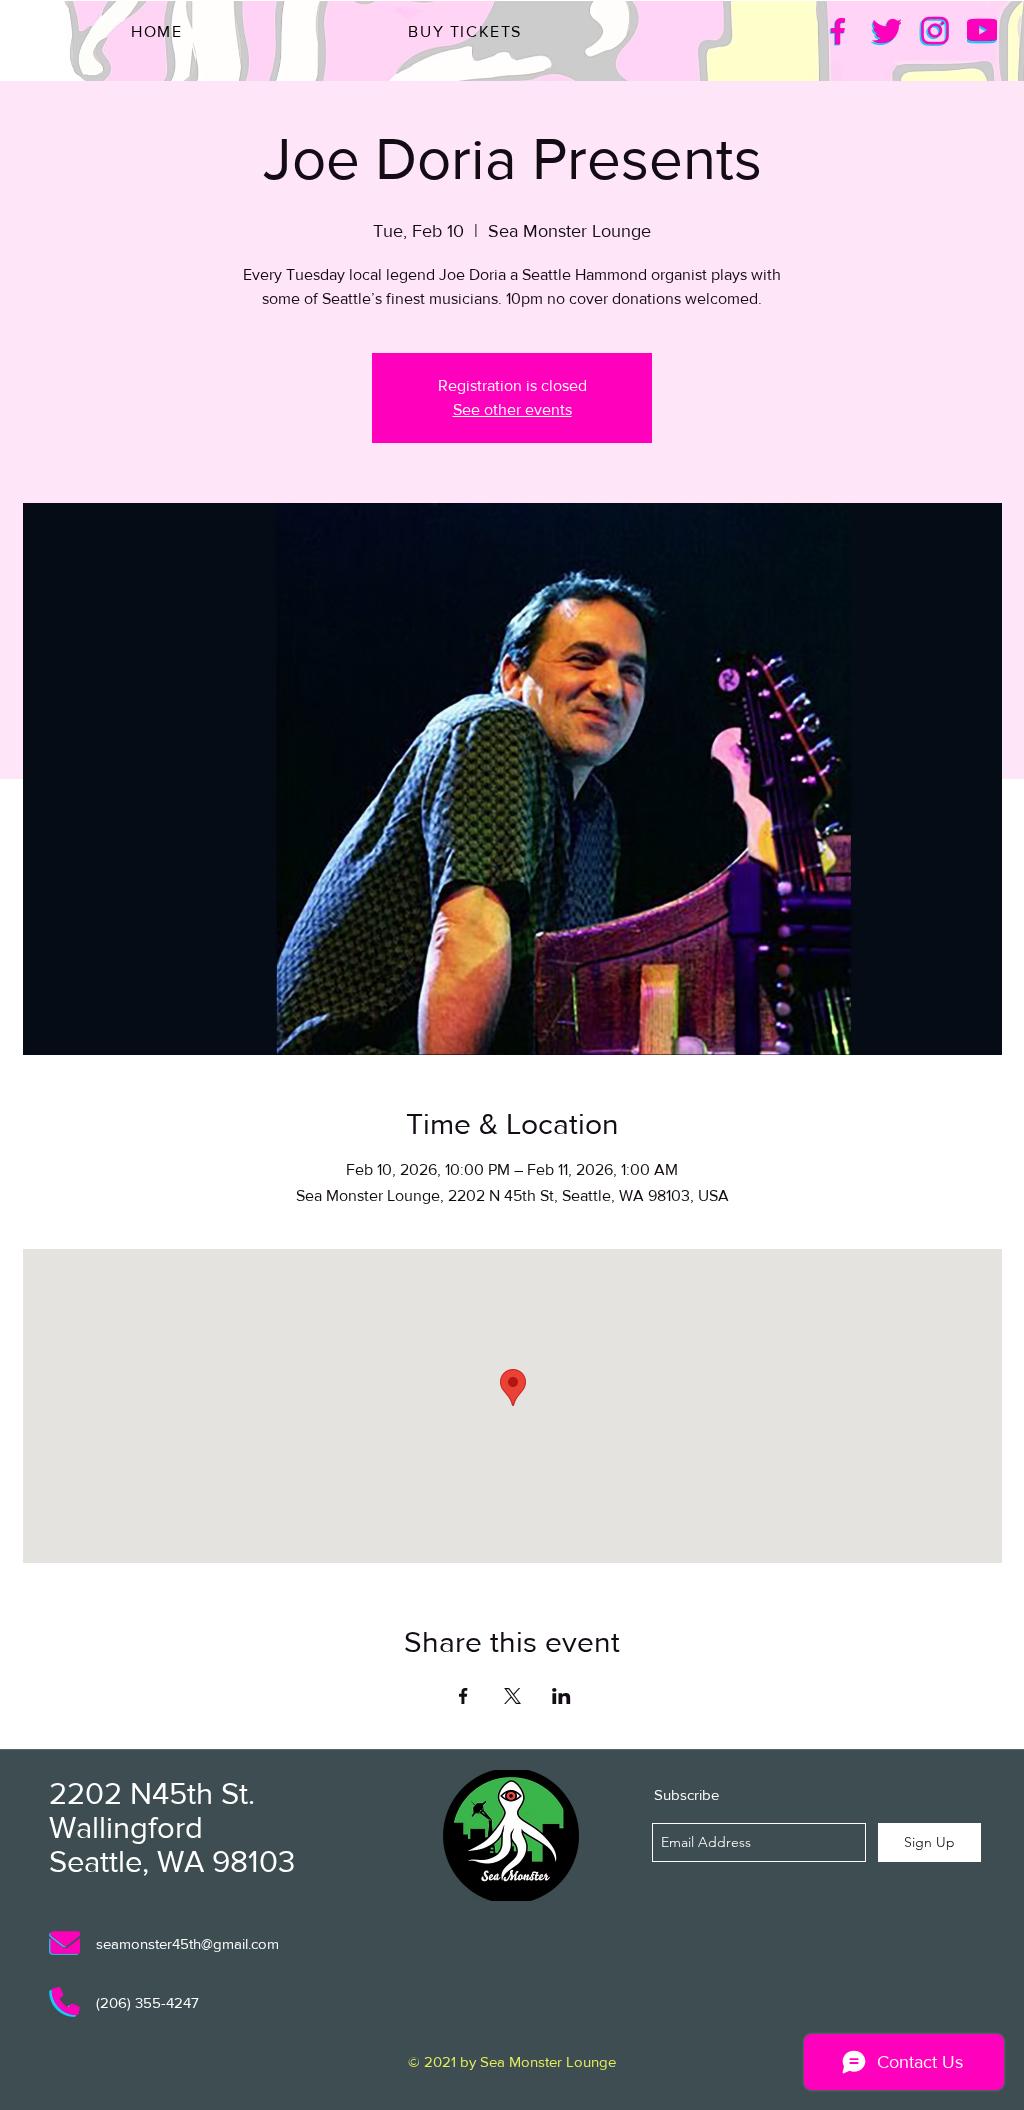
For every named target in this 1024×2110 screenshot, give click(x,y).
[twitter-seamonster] (886, 31)
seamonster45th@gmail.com (187, 1943)
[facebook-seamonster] (838, 31)
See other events (512, 409)
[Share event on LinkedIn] (561, 1696)
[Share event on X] (512, 1696)
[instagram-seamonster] (934, 31)
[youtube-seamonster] (982, 31)
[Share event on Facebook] (463, 1696)
